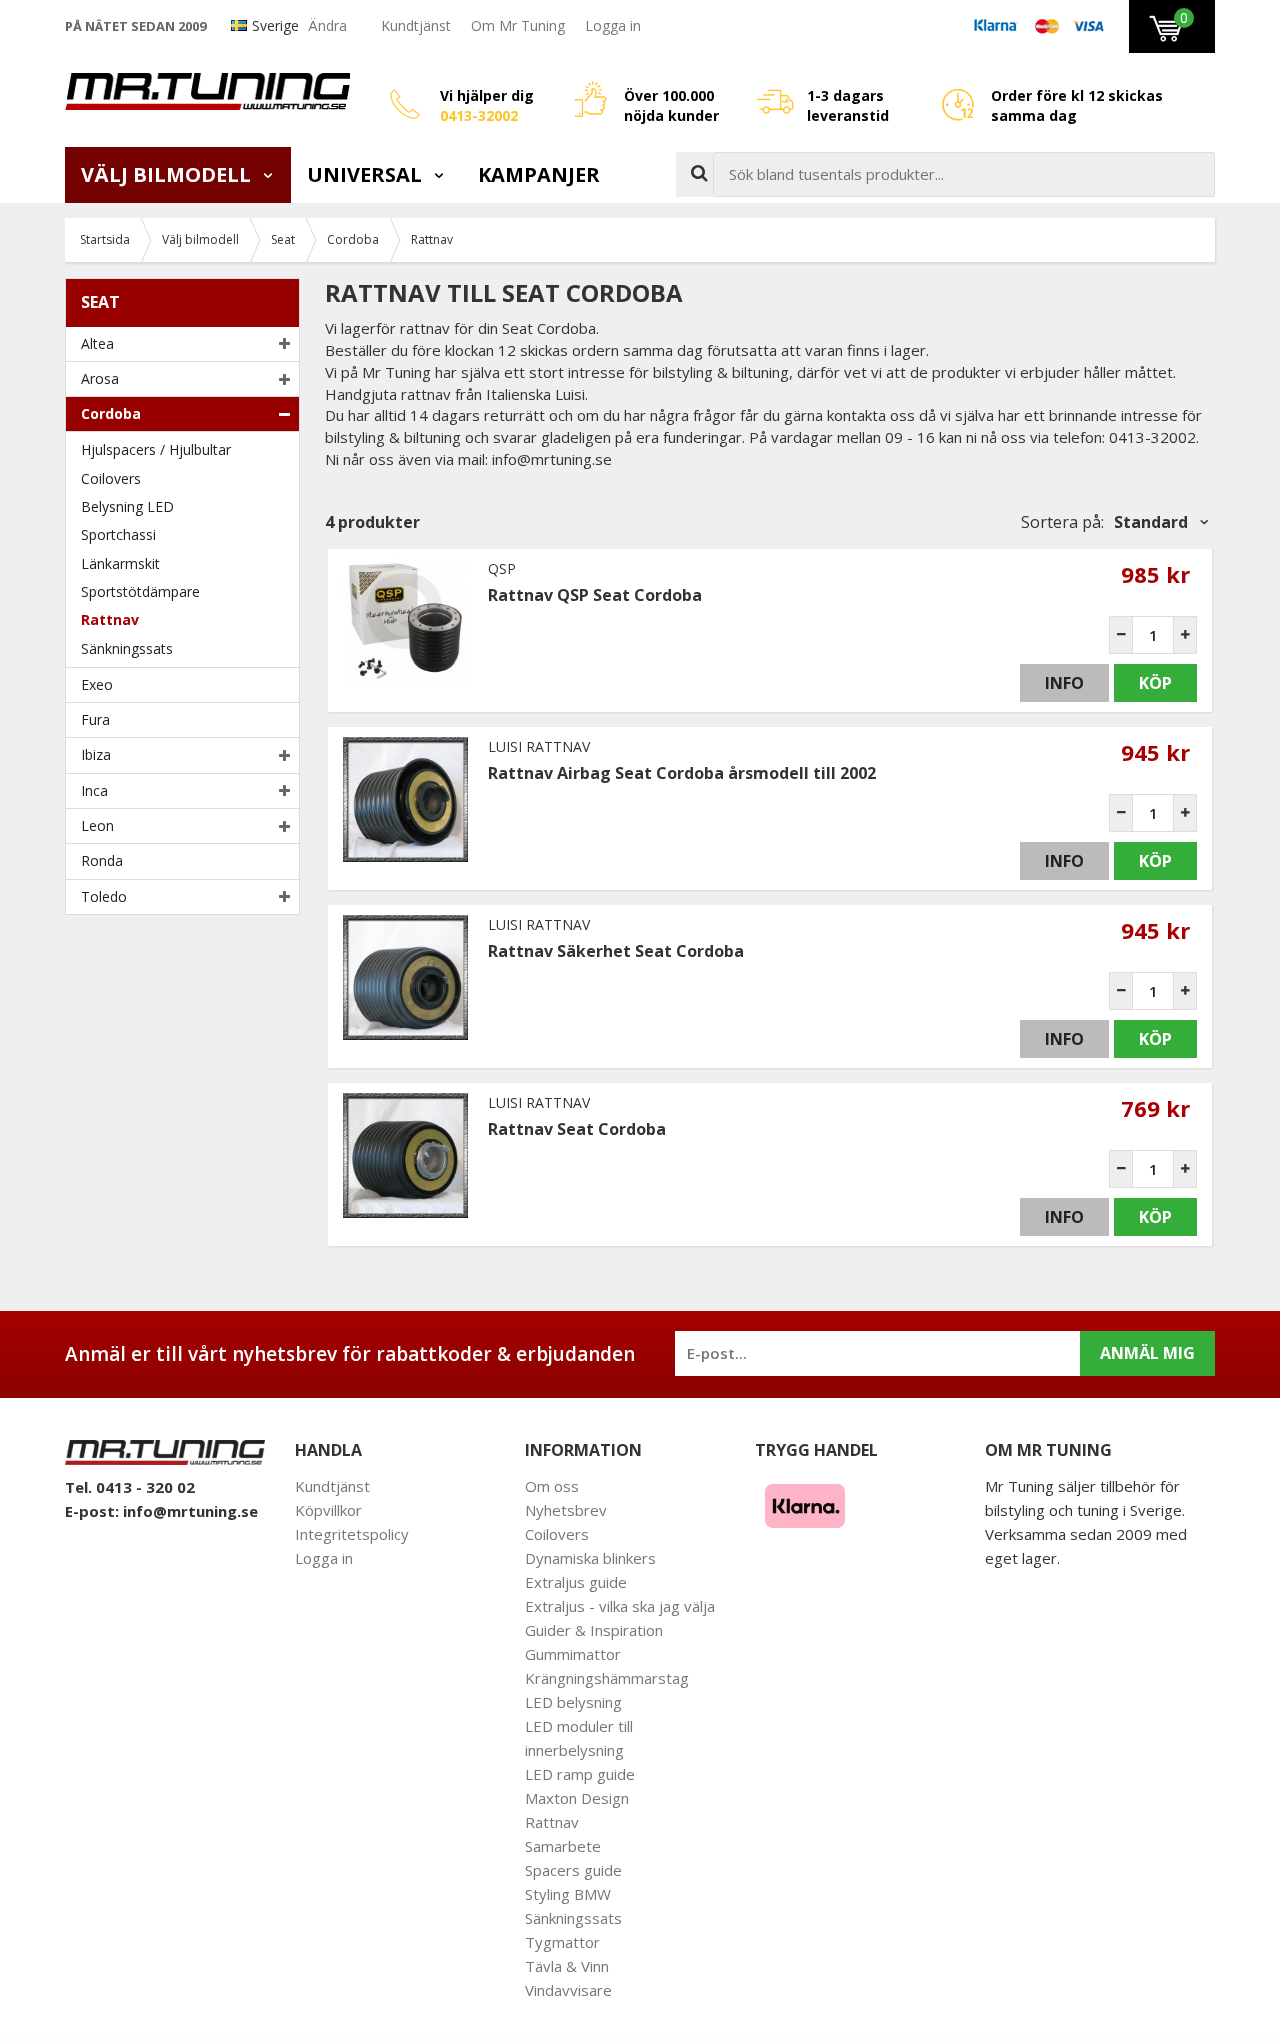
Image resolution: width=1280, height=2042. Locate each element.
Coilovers (111, 478)
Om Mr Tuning (518, 25)
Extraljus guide (576, 1582)
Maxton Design (577, 1798)
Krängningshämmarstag (607, 1678)
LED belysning (573, 1702)
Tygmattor (562, 1942)
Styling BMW (568, 1894)
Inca (94, 790)
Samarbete (563, 1846)
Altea (97, 343)
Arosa (100, 378)
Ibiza (96, 754)
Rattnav (110, 619)
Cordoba (111, 413)
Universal (367, 174)
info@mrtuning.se (190, 1511)
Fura (95, 719)
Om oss (552, 1486)
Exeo (97, 684)
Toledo (104, 896)
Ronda (102, 860)
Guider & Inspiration (594, 1630)
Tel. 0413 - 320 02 (130, 1487)
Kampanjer (539, 174)
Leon (97, 825)
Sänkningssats (127, 648)
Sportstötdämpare (140, 591)
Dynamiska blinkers (590, 1558)
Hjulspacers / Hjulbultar (156, 449)
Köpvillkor (328, 1510)
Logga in (613, 25)
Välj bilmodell (168, 174)
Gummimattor (573, 1654)
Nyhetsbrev (566, 1510)
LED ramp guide (580, 1774)
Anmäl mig (1147, 1353)
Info (1064, 683)
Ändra (327, 25)
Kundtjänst (416, 25)
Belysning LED (127, 506)
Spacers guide (573, 1870)
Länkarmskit (120, 563)
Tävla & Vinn (567, 1966)
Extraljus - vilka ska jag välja (620, 1606)
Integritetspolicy (352, 1534)
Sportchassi (118, 534)
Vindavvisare (568, 1990)
